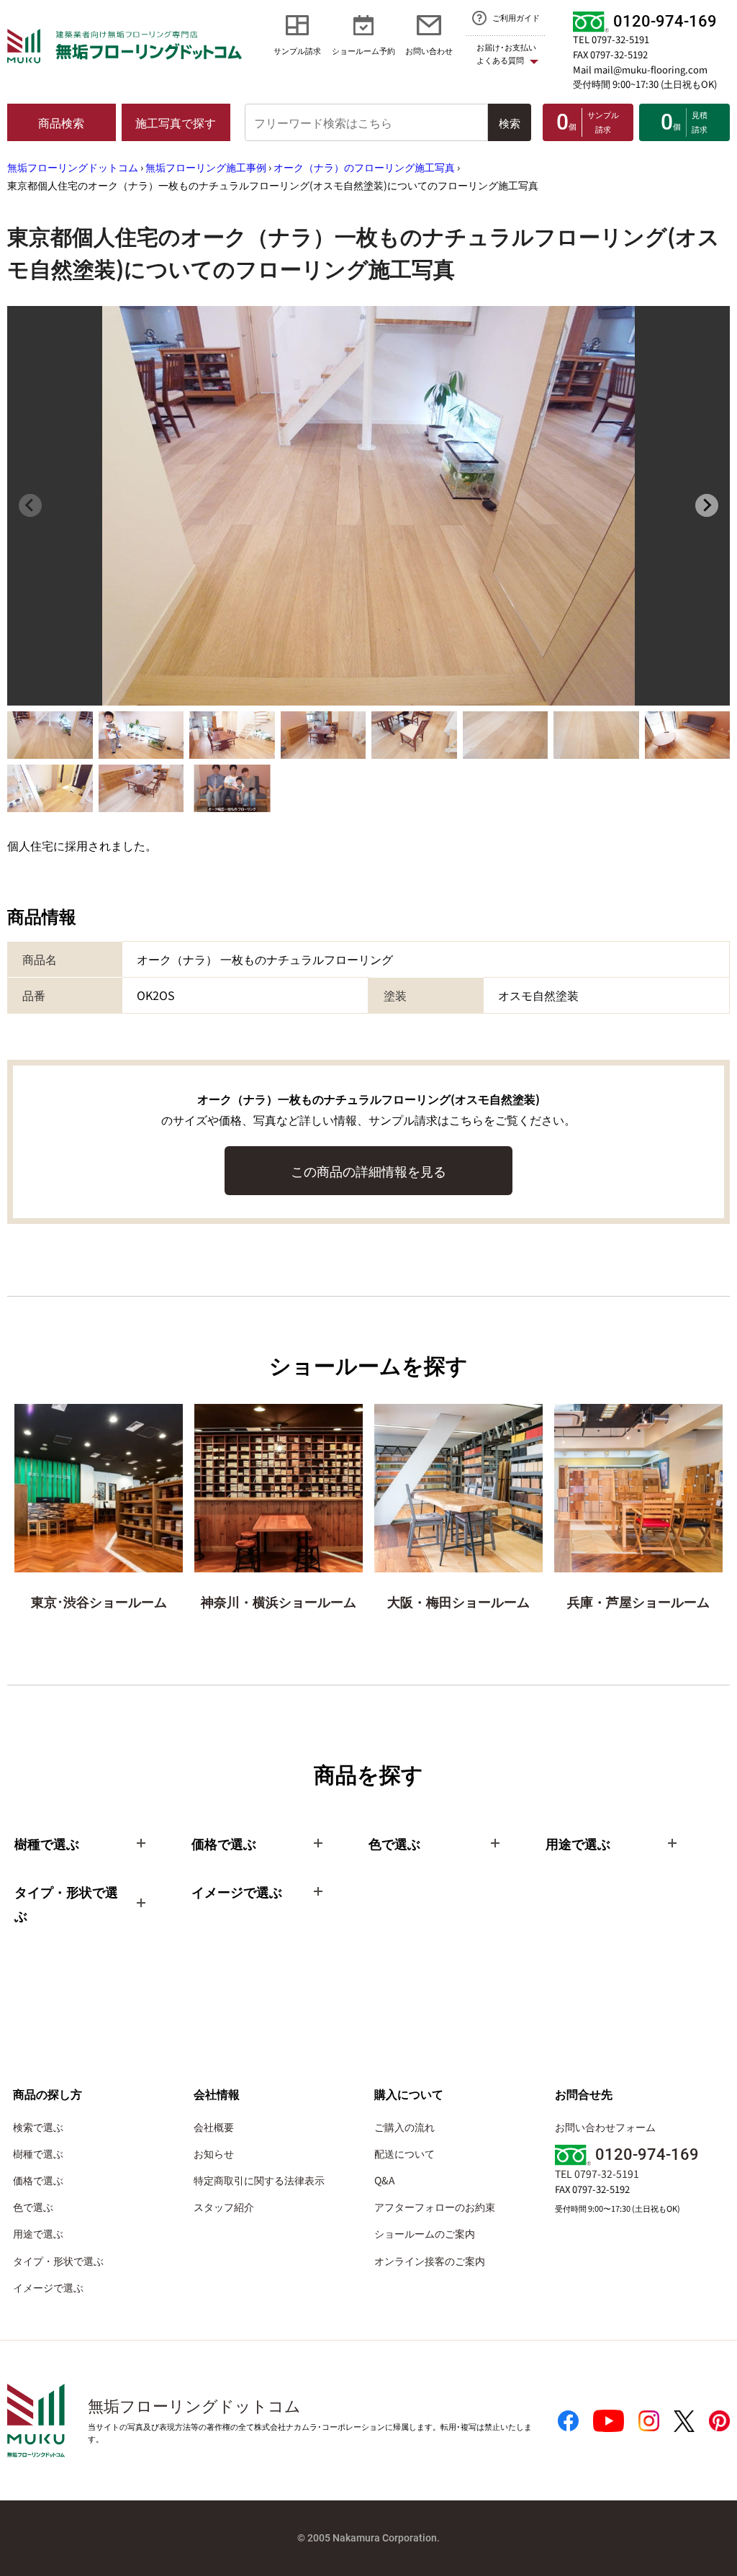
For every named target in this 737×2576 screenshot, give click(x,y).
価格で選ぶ (38, 2180)
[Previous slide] (30, 505)
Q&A (385, 2180)
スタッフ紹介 (224, 2207)
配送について (404, 2153)
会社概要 (214, 2127)
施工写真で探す (176, 122)
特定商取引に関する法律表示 (259, 2180)
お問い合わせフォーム (605, 2127)
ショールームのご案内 (425, 2233)
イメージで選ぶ (48, 2287)
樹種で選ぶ (38, 2153)
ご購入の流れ (404, 2127)
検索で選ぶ (38, 2127)
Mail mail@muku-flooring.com (640, 69)
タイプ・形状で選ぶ (58, 2261)
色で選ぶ (33, 2207)
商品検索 (61, 122)
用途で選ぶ (38, 2233)
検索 (510, 123)
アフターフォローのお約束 (435, 2207)
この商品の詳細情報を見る (368, 1171)
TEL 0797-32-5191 (611, 39)
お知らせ (214, 2153)
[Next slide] (707, 505)
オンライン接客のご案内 (430, 2261)
